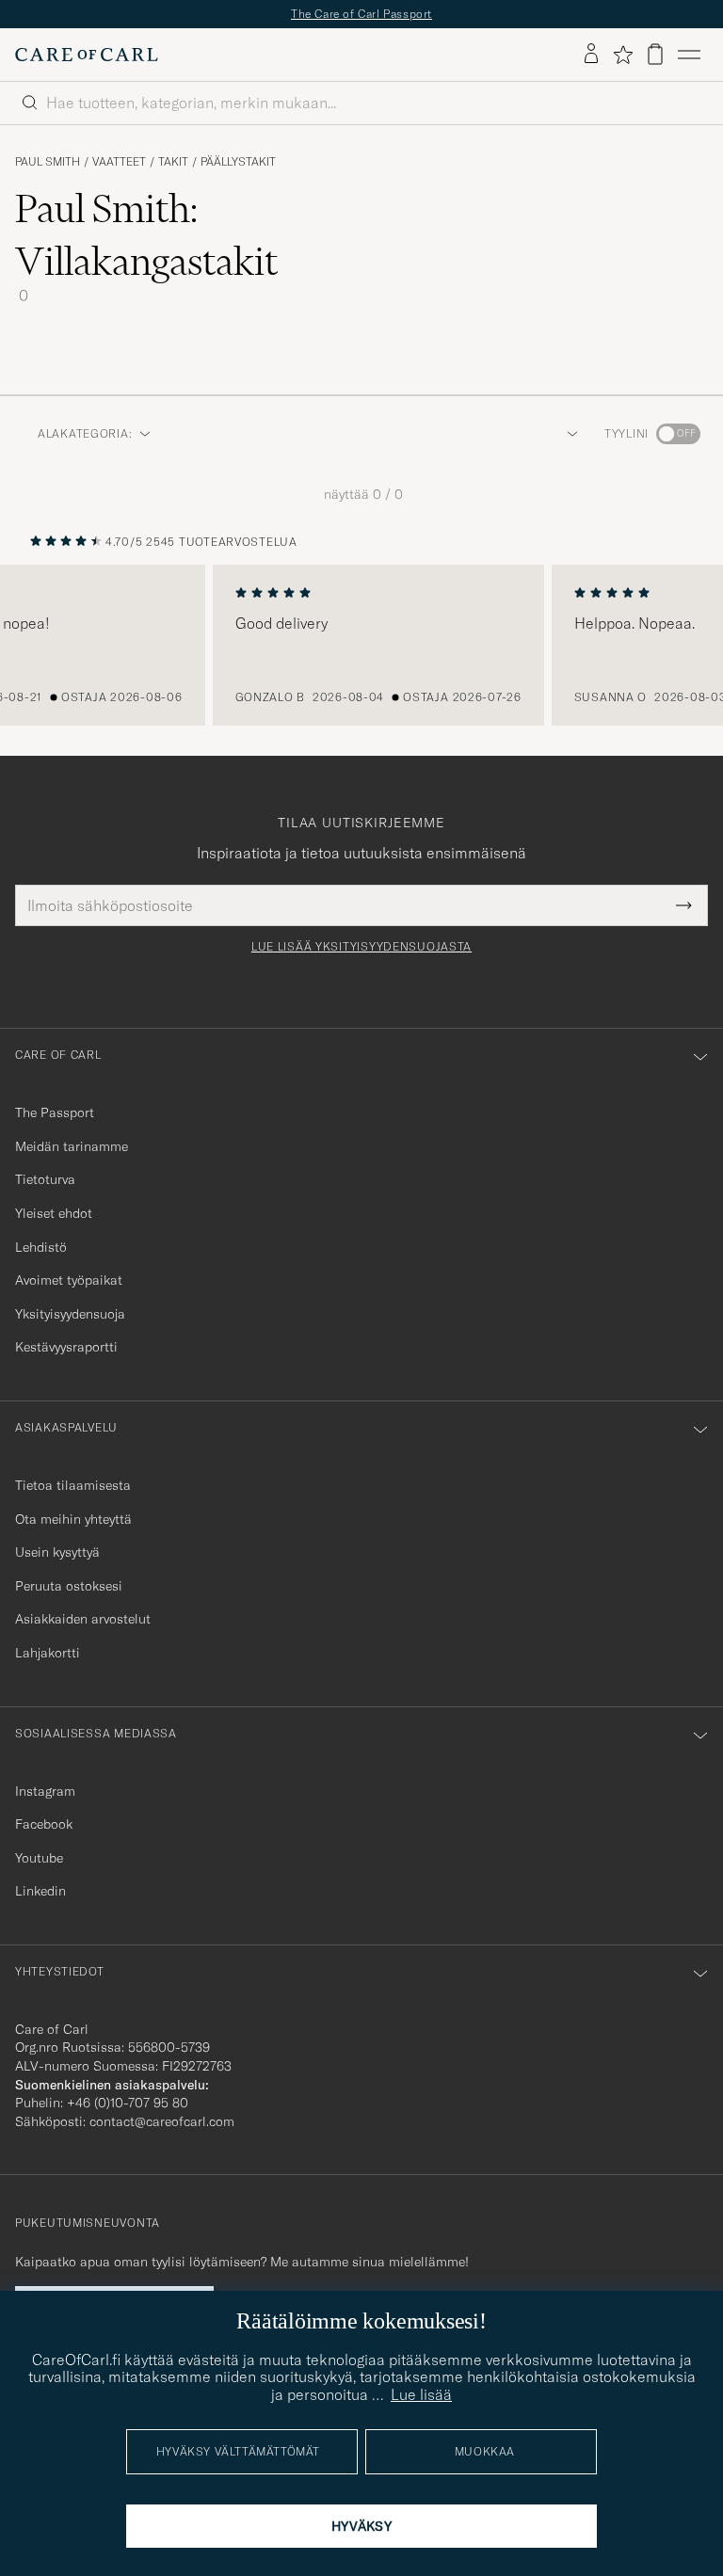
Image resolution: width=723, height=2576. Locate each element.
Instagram (45, 1791)
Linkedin (40, 1891)
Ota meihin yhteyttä (73, 1519)
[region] (361, 646)
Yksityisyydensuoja (70, 1314)
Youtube (39, 1858)
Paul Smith (48, 162)
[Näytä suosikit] (623, 55)
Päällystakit (238, 162)
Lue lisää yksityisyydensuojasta (361, 947)
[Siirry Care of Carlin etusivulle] (87, 55)
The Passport (55, 1112)
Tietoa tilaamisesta (73, 1485)
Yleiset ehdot (54, 1213)
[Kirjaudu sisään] (591, 55)
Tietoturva (45, 1179)
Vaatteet (119, 162)
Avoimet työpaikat (69, 1280)
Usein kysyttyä (57, 1552)
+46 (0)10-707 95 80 (128, 2103)
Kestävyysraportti (66, 1347)
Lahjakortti (48, 1653)
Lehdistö (41, 1247)
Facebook (44, 1824)
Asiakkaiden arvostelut (83, 1619)
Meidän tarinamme (72, 1146)
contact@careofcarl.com (162, 2121)
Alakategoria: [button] (85, 433)
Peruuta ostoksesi (69, 1586)
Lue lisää (421, 2394)
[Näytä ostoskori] (655, 54)
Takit (173, 162)
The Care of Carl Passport (361, 14)
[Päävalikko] (689, 55)
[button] (569, 434)
